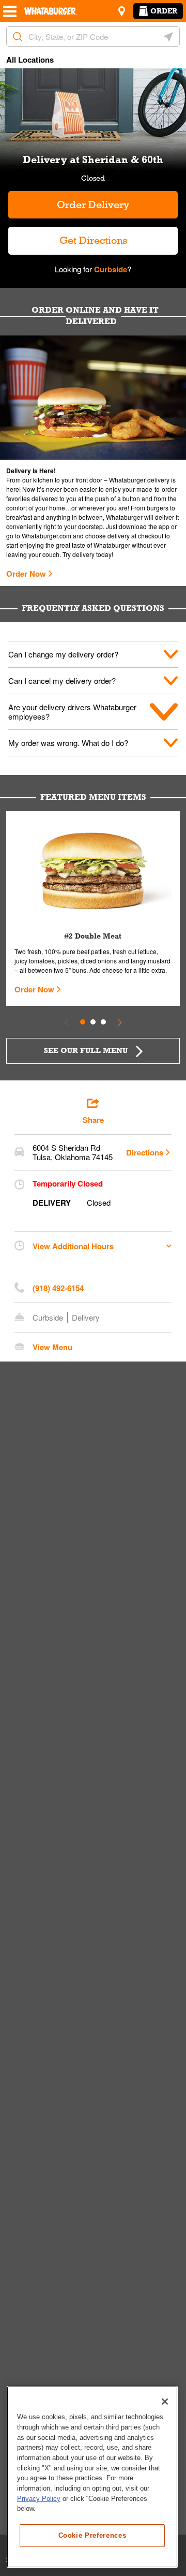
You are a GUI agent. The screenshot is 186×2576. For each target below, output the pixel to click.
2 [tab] (93, 1022)
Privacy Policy (39, 2499)
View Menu (52, 1347)
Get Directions (68, 236)
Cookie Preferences (92, 2535)
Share (93, 1120)
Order (164, 11)
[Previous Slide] (66, 1022)
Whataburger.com (47, 536)
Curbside (110, 269)
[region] (92, 2477)
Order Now (26, 574)
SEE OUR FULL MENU (86, 1050)
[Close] (165, 2402)
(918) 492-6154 (58, 1288)
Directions (145, 1152)
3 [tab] (103, 1022)
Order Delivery (93, 204)
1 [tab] (83, 1022)
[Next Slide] (120, 1022)
